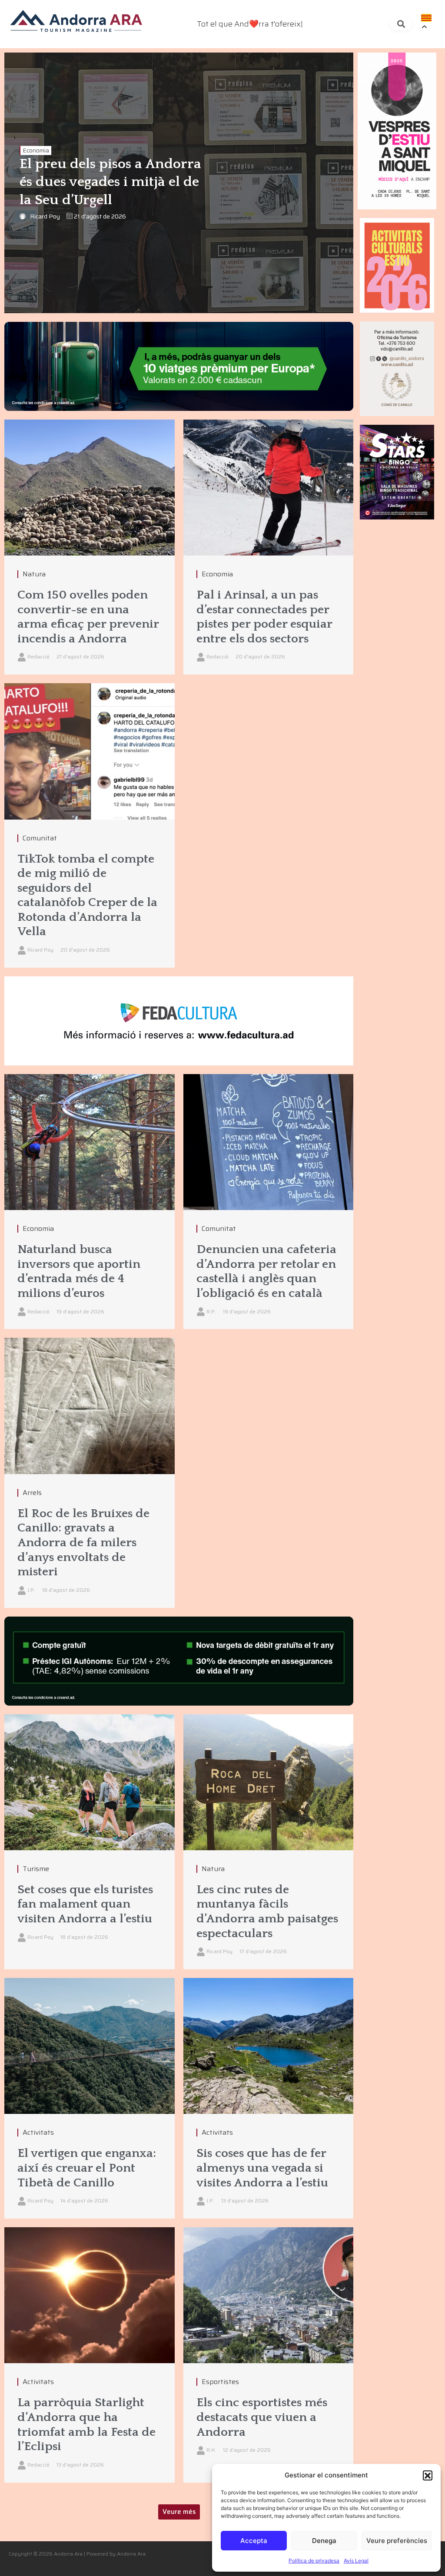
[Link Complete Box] (90, 825)
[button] (428, 2475)
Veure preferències (397, 2541)
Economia (36, 150)
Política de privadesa (314, 2561)
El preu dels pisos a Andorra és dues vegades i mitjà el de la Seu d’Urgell (110, 182)
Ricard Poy (45, 216)
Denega (324, 2541)
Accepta (254, 2541)
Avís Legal (356, 2561)
